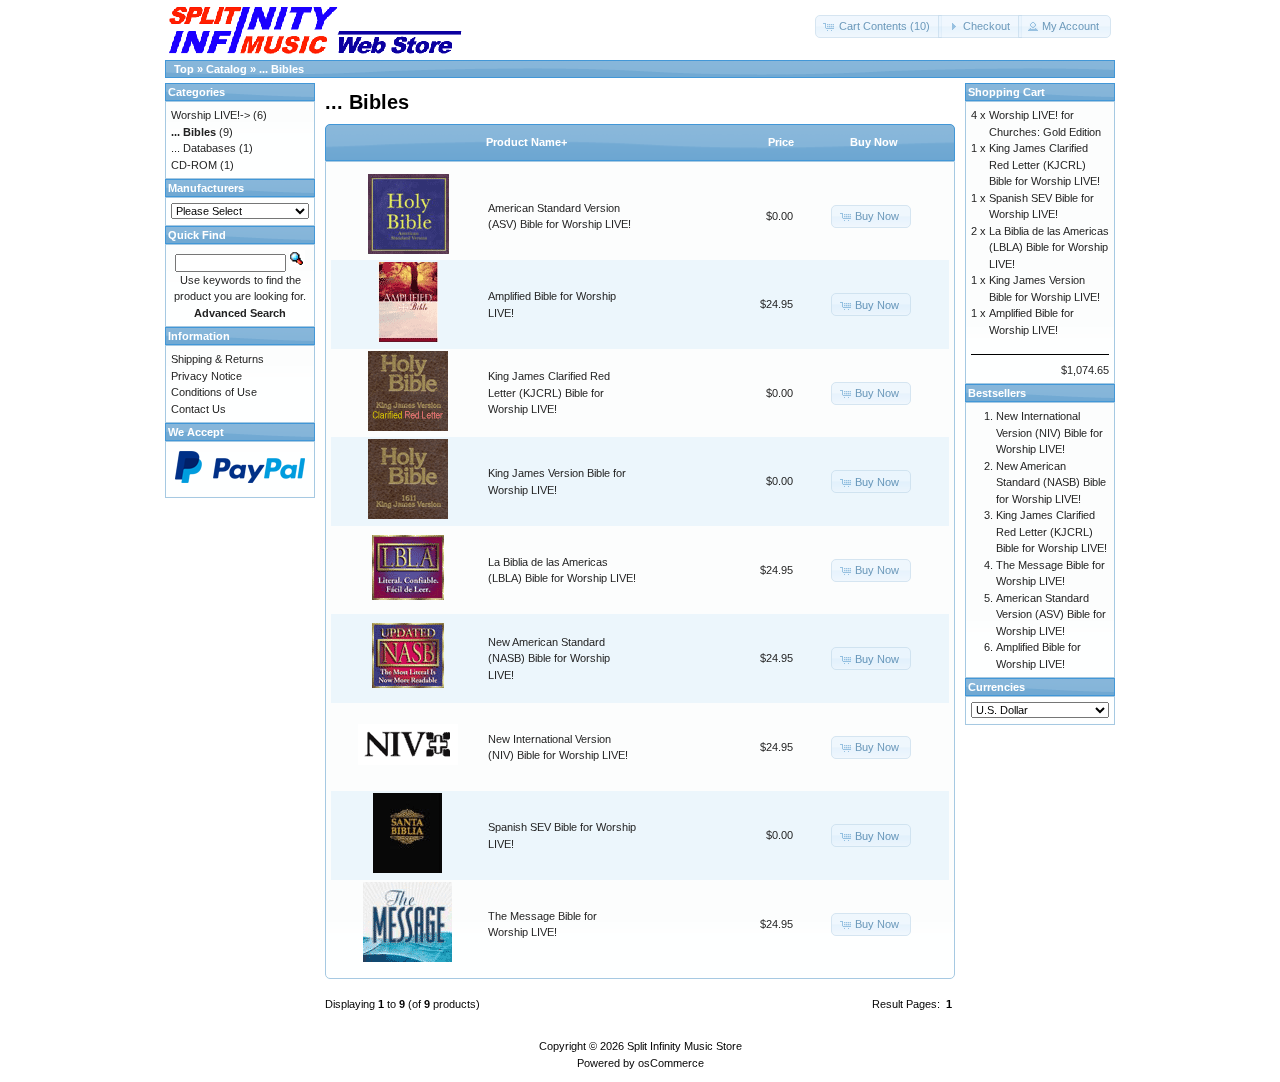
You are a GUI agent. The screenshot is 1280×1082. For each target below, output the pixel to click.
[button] (878, 26)
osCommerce (671, 1063)
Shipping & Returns (217, 359)
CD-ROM (194, 165)
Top (184, 69)
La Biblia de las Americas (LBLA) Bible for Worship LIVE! (1049, 247)
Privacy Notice (206, 376)
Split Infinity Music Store (684, 1046)
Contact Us (198, 409)
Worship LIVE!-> (210, 115)
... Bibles (281, 69)
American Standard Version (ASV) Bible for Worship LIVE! (1051, 614)
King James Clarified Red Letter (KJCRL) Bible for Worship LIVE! (549, 392)
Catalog (226, 69)
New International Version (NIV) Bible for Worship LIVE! (1049, 432)
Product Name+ (526, 142)
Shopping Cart (1006, 92)
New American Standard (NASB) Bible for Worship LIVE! (549, 658)
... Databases (203, 148)
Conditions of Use (214, 392)
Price (781, 142)
